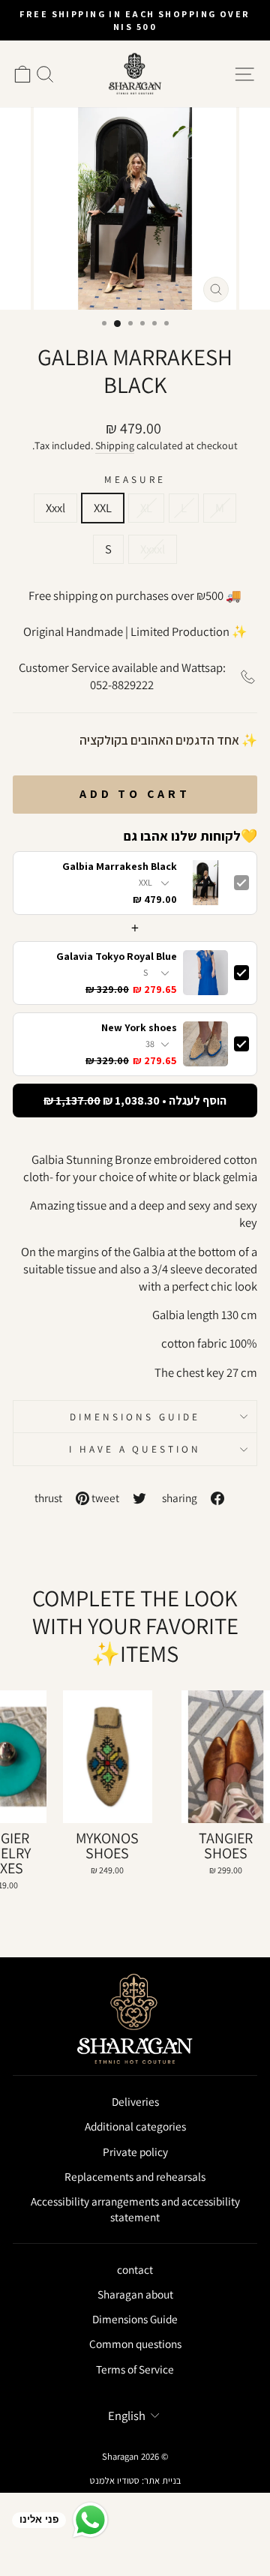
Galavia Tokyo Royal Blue (117, 957)
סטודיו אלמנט (115, 2480)
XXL (103, 508)
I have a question (135, 1449)
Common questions (135, 2344)
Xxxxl (153, 549)
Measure (135, 479)
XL (146, 508)
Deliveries (135, 2101)
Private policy (135, 2152)
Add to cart (135, 794)
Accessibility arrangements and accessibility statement (135, 2209)
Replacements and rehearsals (135, 2176)
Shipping (115, 445)
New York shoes (139, 1028)
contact (135, 2269)
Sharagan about (135, 2294)
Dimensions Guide (135, 1417)
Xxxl (55, 508)
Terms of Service (135, 2369)
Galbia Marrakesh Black (120, 867)
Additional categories (135, 2126)
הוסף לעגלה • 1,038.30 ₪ (135, 1101)
